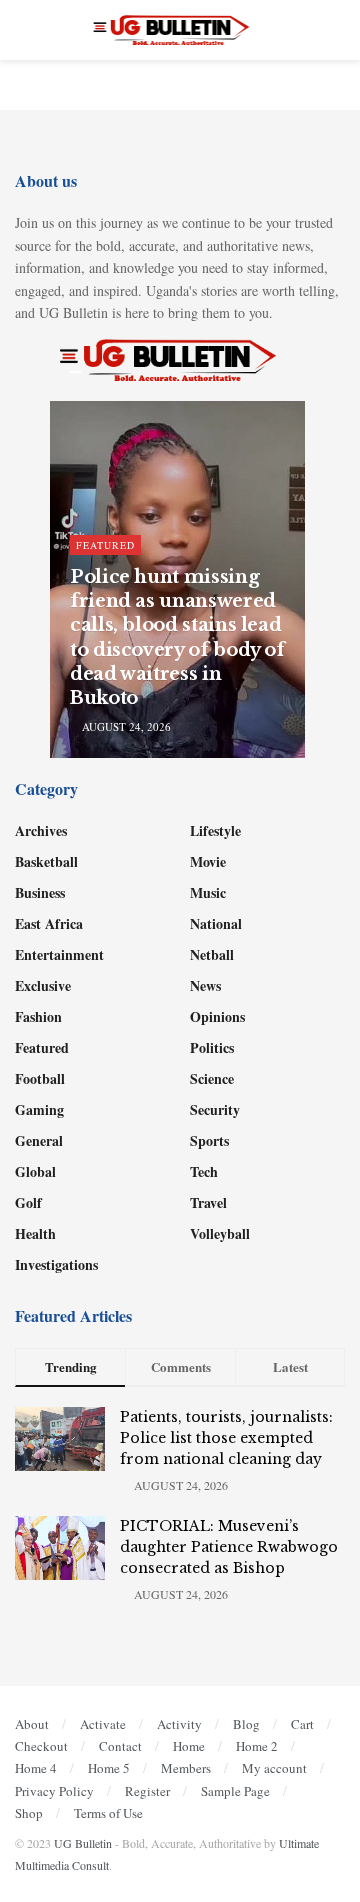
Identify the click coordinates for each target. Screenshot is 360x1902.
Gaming (39, 1109)
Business (40, 892)
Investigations (56, 1264)
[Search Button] (336, 30)
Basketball (46, 861)
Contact (120, 1746)
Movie (208, 861)
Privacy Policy (54, 1791)
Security (215, 1109)
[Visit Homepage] (180, 30)
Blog (246, 1724)
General (39, 1140)
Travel (208, 1202)
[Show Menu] (23, 30)
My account (274, 1768)
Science (212, 1078)
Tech (204, 1171)
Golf (28, 1202)
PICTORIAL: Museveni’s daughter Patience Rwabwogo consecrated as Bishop (229, 1547)
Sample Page (235, 1791)
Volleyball (220, 1233)
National (216, 923)
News (205, 985)
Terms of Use (108, 1813)
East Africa (49, 923)
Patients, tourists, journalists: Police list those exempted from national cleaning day (226, 1438)
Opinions (217, 1016)
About (32, 1724)
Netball (212, 954)
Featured (105, 545)
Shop (29, 1813)
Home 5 (109, 1768)
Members (186, 1768)
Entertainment (59, 954)
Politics (212, 1047)
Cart (302, 1724)
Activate (103, 1724)
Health (35, 1233)
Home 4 (36, 1768)
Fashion (38, 1016)
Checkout (41, 1746)
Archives (41, 830)
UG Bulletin (83, 1843)
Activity (179, 1724)
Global (35, 1171)
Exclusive (43, 985)
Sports (209, 1140)
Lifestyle (215, 830)
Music (208, 892)
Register (147, 1791)
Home (189, 1746)
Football (40, 1078)
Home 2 (257, 1746)
